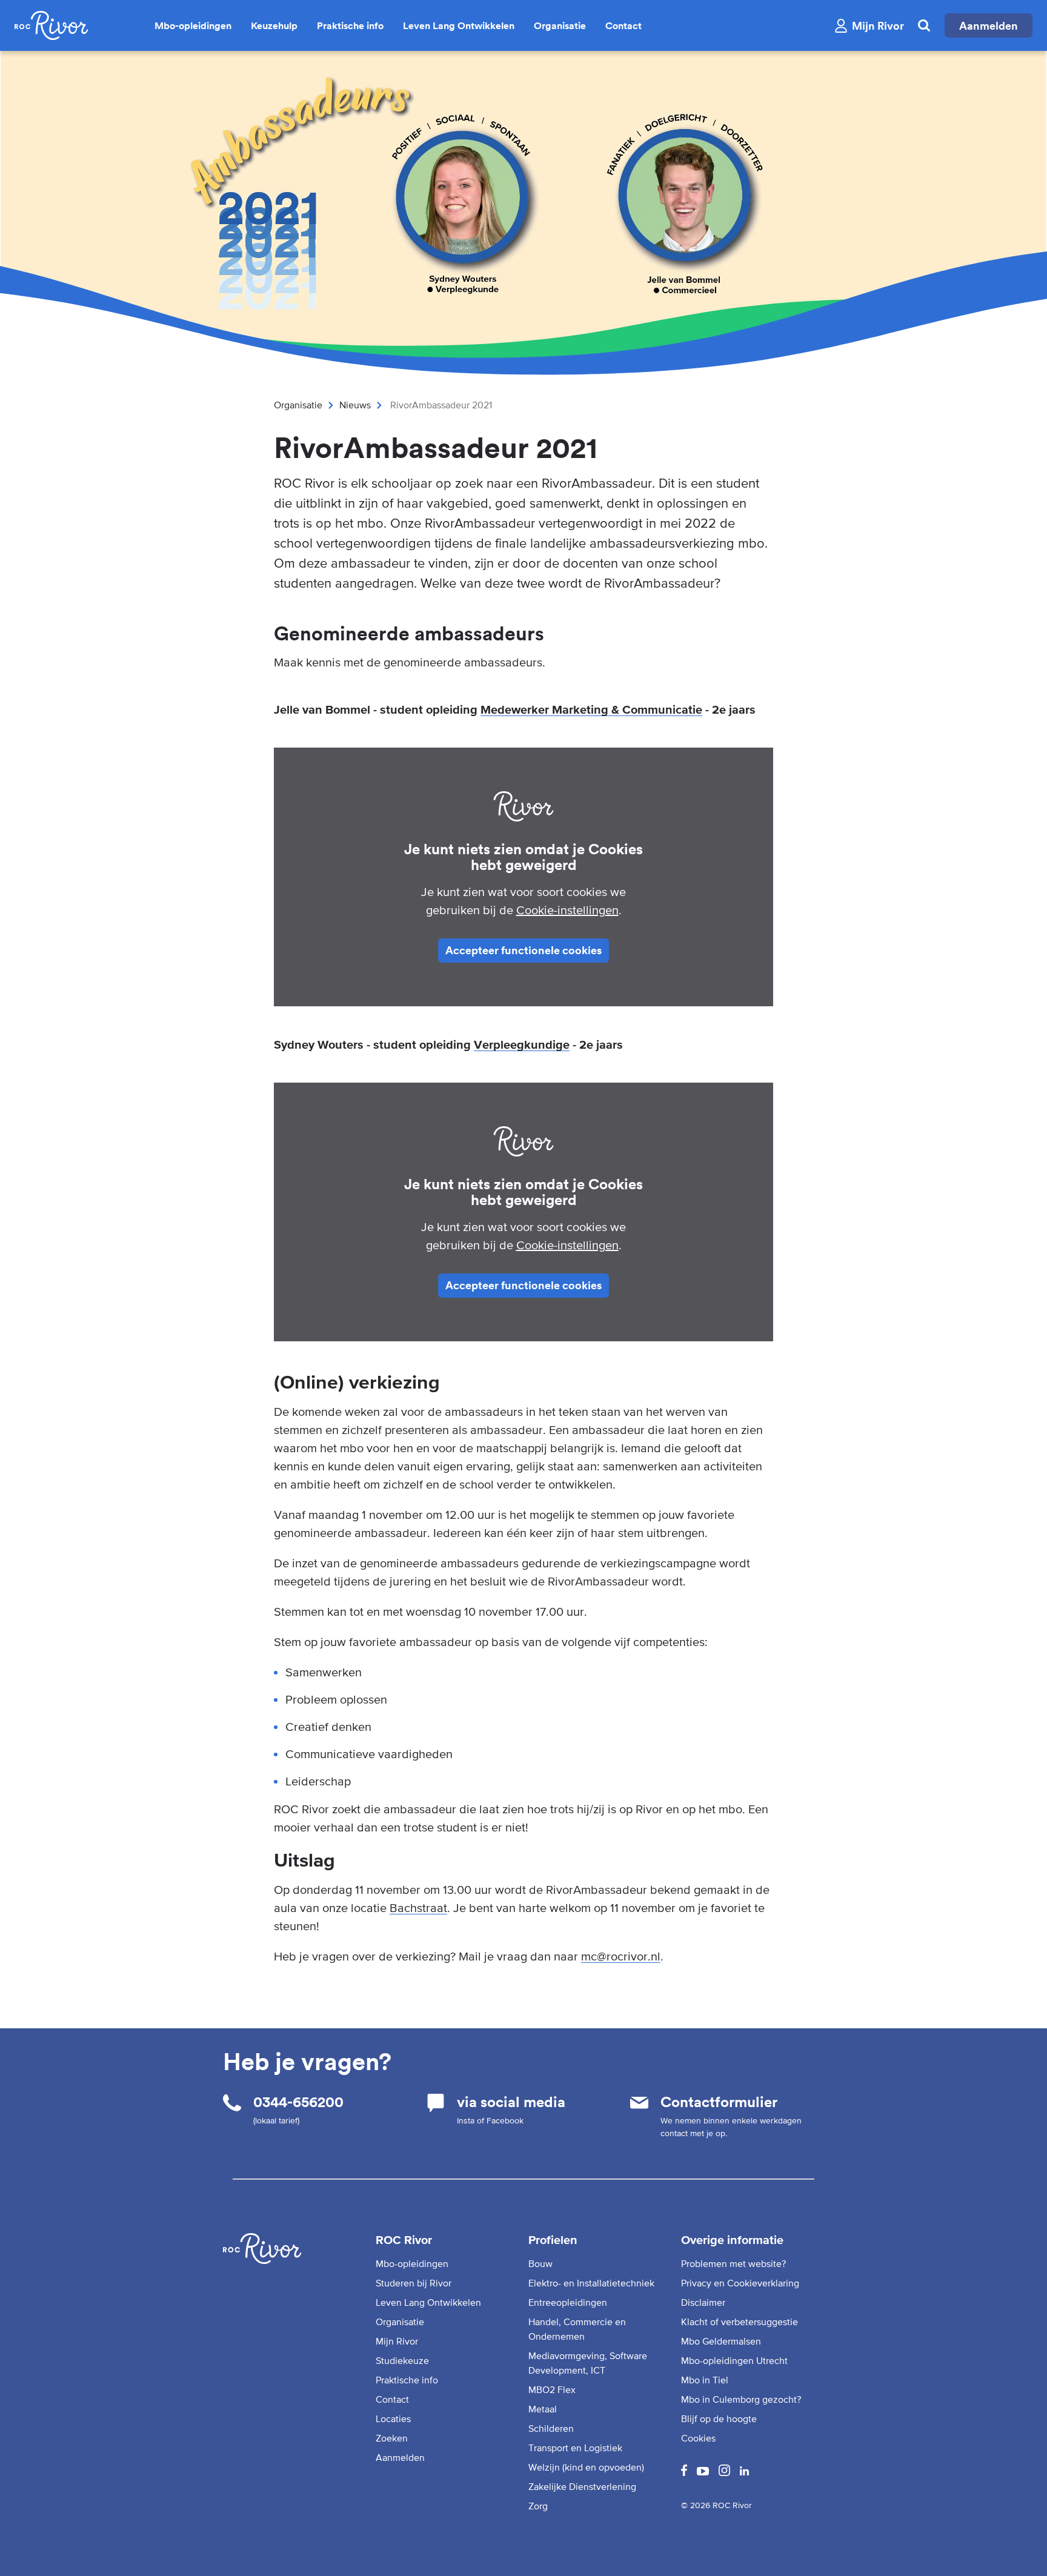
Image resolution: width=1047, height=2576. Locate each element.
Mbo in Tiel (705, 2380)
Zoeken (392, 2438)
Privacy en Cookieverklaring (740, 2283)
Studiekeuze (402, 2360)
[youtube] (703, 2472)
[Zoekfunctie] (924, 25)
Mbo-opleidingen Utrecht (734, 2360)
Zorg (538, 2506)
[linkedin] (744, 2472)
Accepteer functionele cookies (523, 950)
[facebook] (684, 2472)
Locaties (393, 2418)
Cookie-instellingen (567, 910)
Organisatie (560, 25)
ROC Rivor (404, 2240)
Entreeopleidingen (568, 2302)
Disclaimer (703, 2302)
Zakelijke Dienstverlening (582, 2486)
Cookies (698, 2438)
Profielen (553, 2240)
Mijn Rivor (397, 2341)
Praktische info (350, 25)
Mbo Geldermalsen (721, 2341)
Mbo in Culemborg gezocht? (741, 2399)
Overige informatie (732, 2240)
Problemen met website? (733, 2263)
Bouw (540, 2263)
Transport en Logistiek (575, 2448)
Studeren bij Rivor (414, 2283)
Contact (623, 25)
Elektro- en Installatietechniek (591, 2283)
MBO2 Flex (552, 2389)
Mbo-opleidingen (193, 25)
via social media (511, 2102)
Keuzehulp (274, 25)
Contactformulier (719, 2102)
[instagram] (724, 2472)
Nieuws (355, 405)
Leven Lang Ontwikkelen (459, 25)
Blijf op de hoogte (719, 2418)
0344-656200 (298, 2102)
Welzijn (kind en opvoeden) (586, 2467)
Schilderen (551, 2428)
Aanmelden (989, 25)
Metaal (543, 2409)
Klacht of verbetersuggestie (740, 2322)
